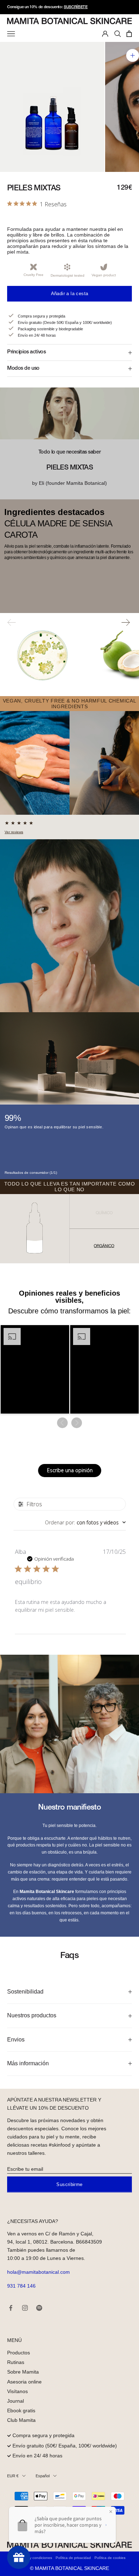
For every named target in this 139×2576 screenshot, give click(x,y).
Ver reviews (14, 832)
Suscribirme (69, 2184)
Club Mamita (21, 2420)
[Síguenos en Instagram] (25, 2308)
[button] (35, 1370)
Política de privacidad (73, 2558)
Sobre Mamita (23, 2372)
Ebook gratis (21, 2410)
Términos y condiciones (33, 2558)
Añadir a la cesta (70, 294)
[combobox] (85, 1522)
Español (43, 2476)
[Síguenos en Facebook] (11, 2308)
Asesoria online (24, 2382)
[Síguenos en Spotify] (39, 2308)
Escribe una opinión (70, 1470)
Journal (16, 2401)
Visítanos (17, 2391)
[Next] (126, 624)
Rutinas (16, 2362)
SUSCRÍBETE (76, 7)
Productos (19, 2353)
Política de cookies (110, 2558)
